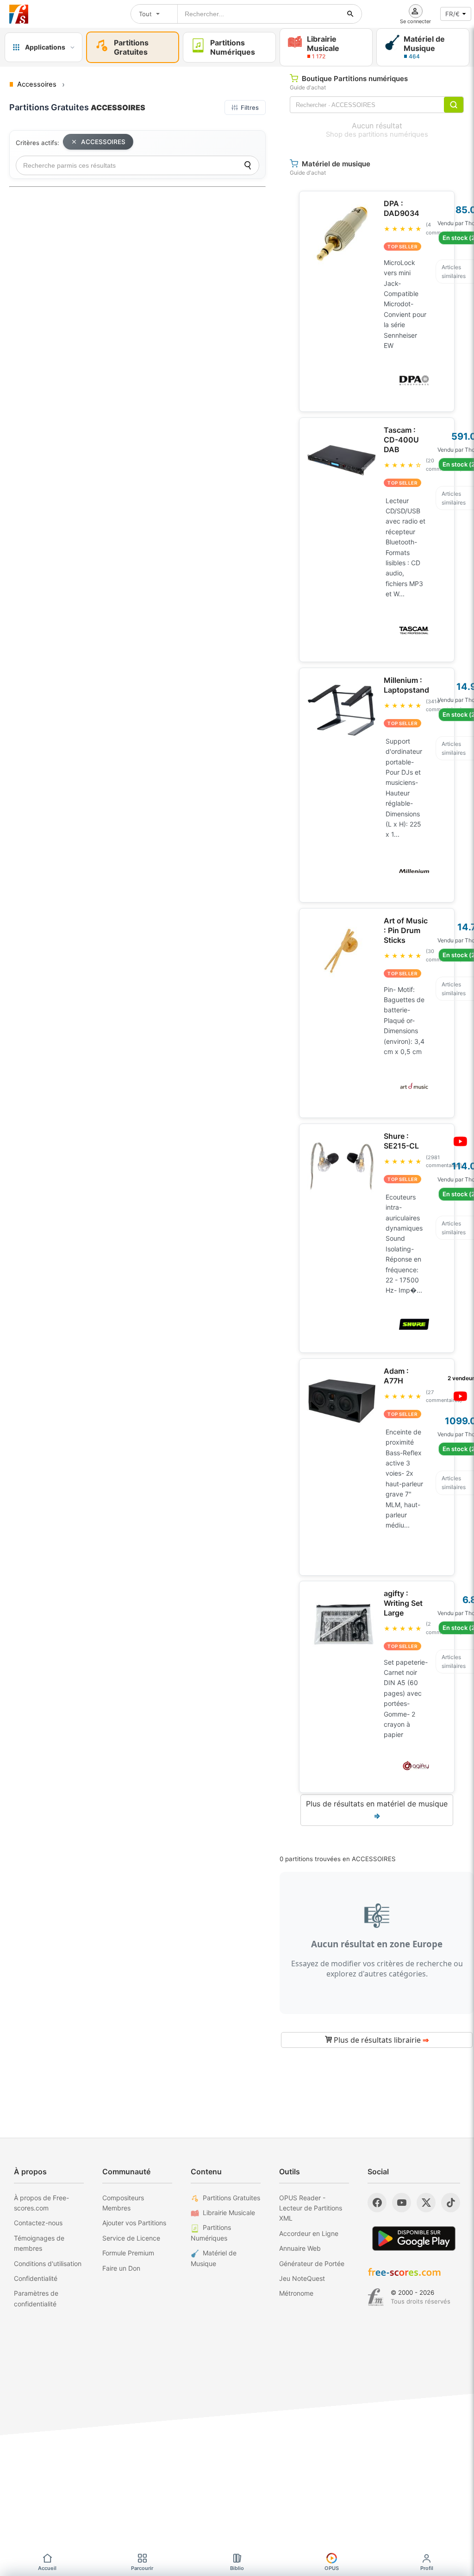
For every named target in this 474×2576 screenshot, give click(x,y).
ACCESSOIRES (103, 142)
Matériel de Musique (214, 2258)
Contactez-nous (38, 2223)
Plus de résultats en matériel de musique (377, 1810)
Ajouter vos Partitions (134, 2223)
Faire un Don (121, 2268)
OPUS (332, 2568)
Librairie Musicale (229, 2213)
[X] (426, 2203)
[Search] (248, 165)
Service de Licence (131, 2238)
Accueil (47, 2568)
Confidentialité (36, 2278)
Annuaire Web (300, 2248)
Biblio (237, 2568)
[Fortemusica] (376, 2297)
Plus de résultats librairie (380, 2040)
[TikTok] (451, 2203)
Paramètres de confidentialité (36, 2298)
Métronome (296, 2293)
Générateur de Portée (312, 2263)
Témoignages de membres (39, 2243)
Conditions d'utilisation (48, 2263)
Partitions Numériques (211, 2232)
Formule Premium (128, 2253)
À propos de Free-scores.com (41, 2203)
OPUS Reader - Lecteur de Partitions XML (311, 2208)
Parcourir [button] (142, 2568)
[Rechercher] (350, 14)
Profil (427, 2568)
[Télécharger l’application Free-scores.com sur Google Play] (414, 2238)
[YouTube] (402, 2203)
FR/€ (452, 14)
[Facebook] (377, 2203)
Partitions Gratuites (231, 2198)
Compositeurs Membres (123, 2203)
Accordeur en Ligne (309, 2233)
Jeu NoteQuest (302, 2278)
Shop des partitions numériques (377, 134)
